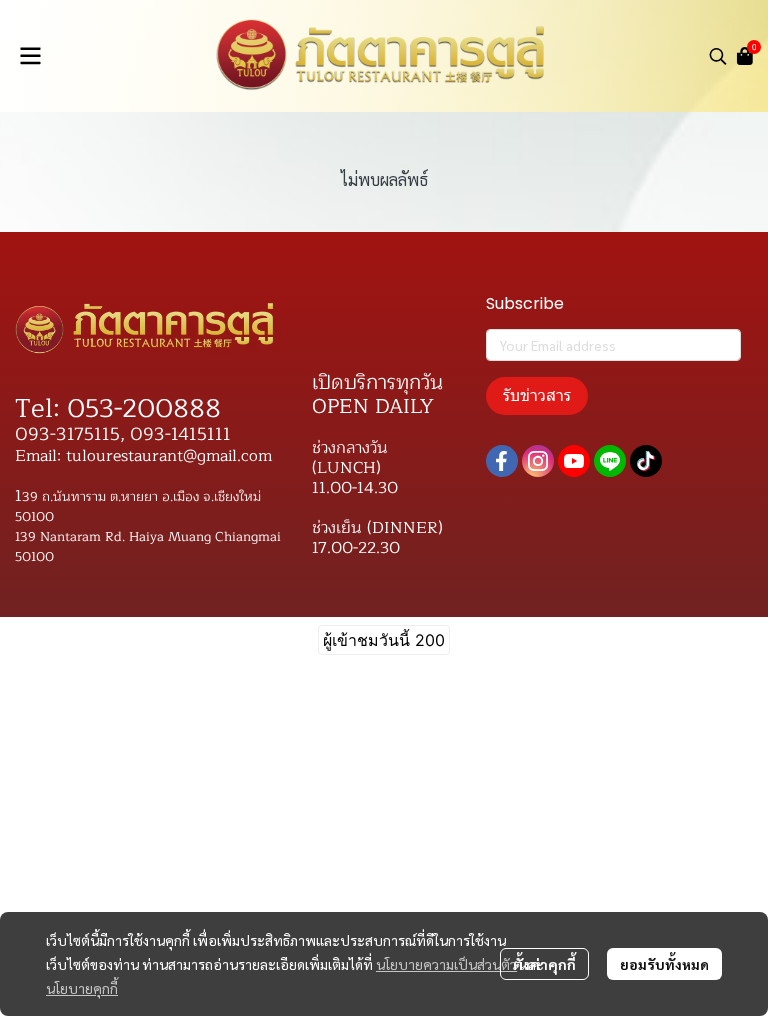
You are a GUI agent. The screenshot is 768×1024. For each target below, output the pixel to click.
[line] (610, 461)
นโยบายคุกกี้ (82, 988)
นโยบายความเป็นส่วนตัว (446, 964)
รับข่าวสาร (537, 395)
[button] (718, 56)
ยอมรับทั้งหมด (664, 964)
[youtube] (574, 461)
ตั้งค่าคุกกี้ (544, 964)
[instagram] (538, 461)
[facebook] (502, 461)
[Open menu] (30, 56)
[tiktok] (646, 461)
